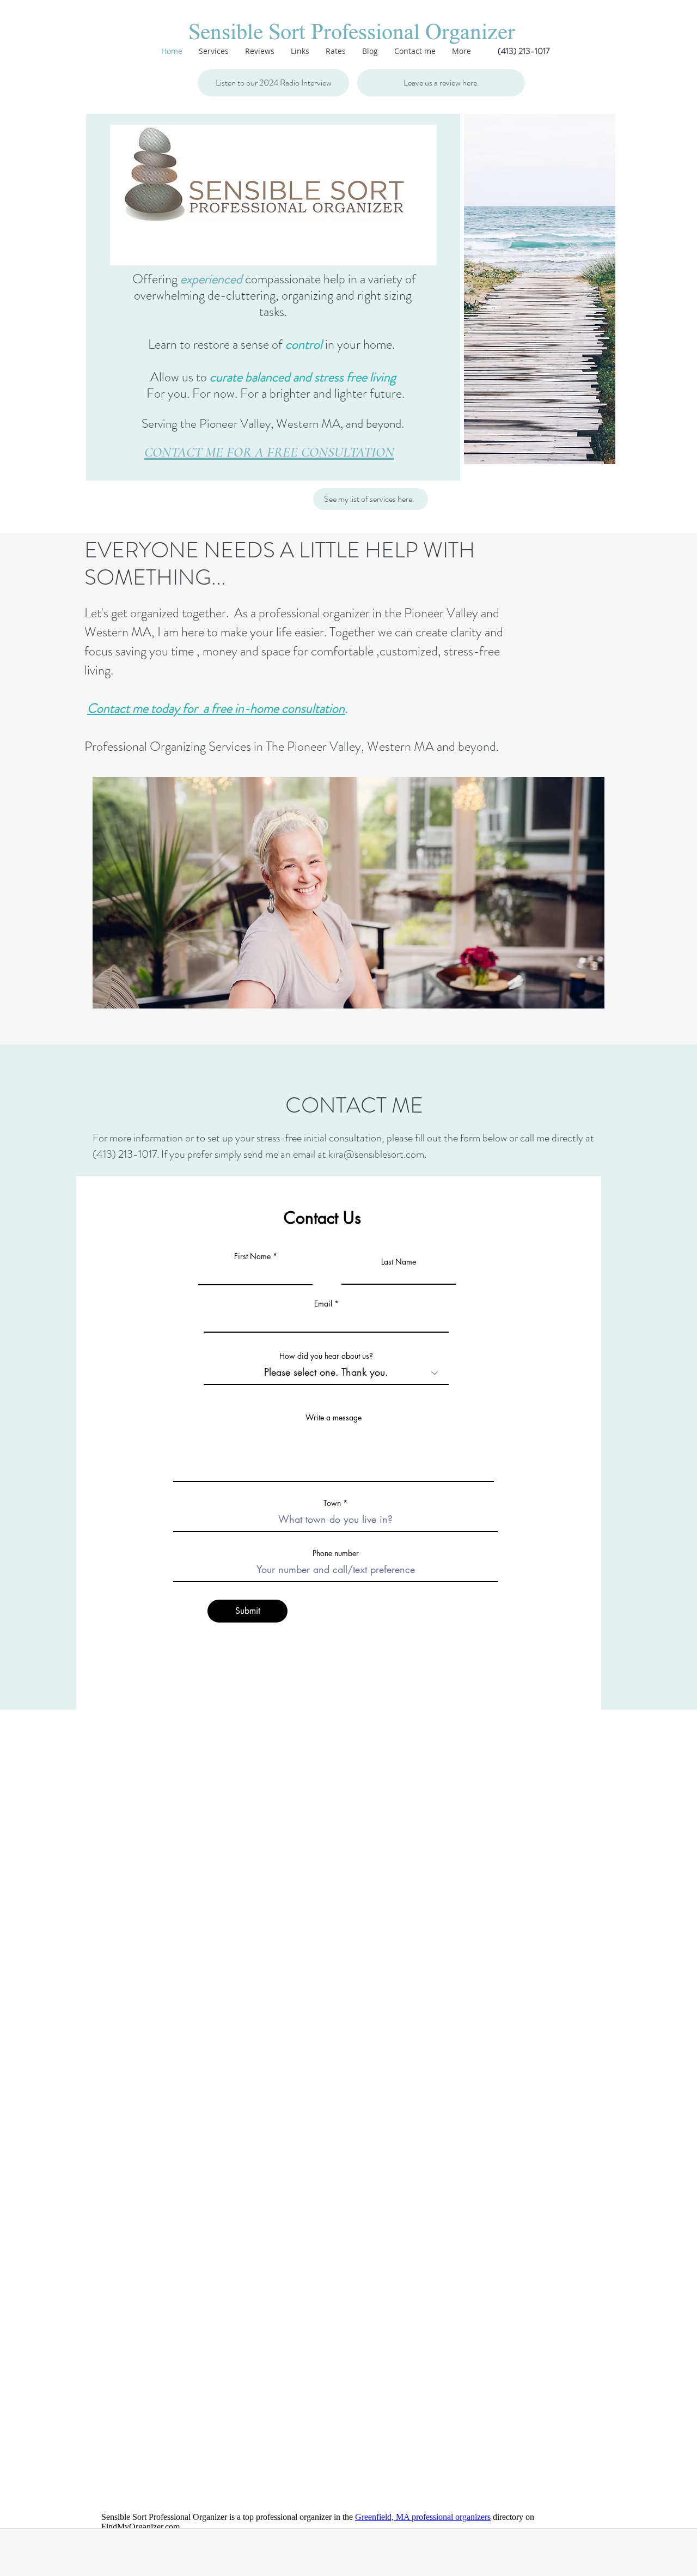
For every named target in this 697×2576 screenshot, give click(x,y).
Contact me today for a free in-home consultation (216, 708)
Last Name (399, 1262)
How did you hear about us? (326, 1356)
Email (323, 1304)
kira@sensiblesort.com (376, 1154)
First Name (252, 1256)
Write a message (334, 1418)
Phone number (336, 1553)
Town (332, 1503)
